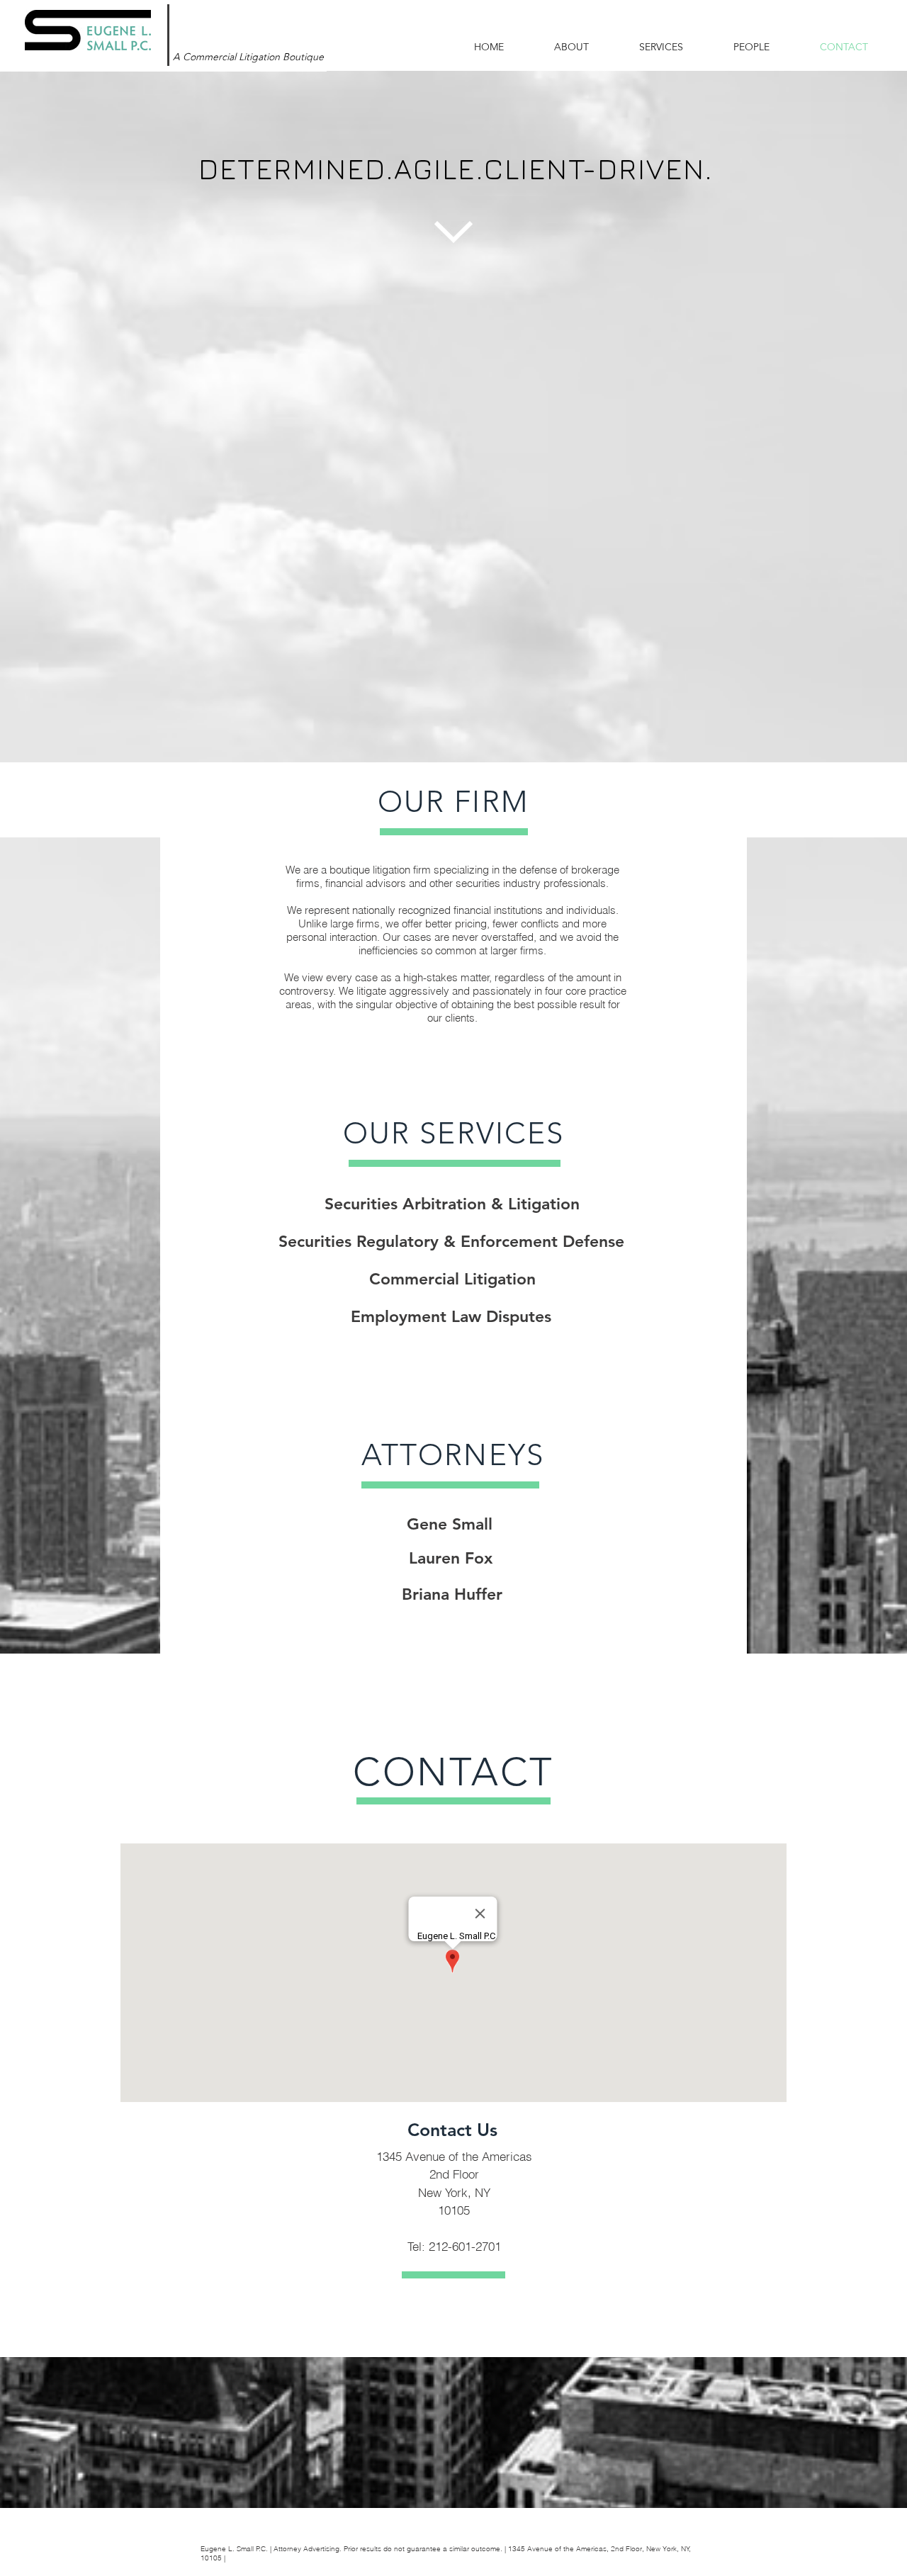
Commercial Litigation (452, 1279)
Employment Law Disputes (451, 1316)
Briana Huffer (452, 1594)
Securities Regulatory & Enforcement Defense (451, 1241)
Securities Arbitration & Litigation (452, 1204)
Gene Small (450, 1524)
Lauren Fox (451, 1558)
